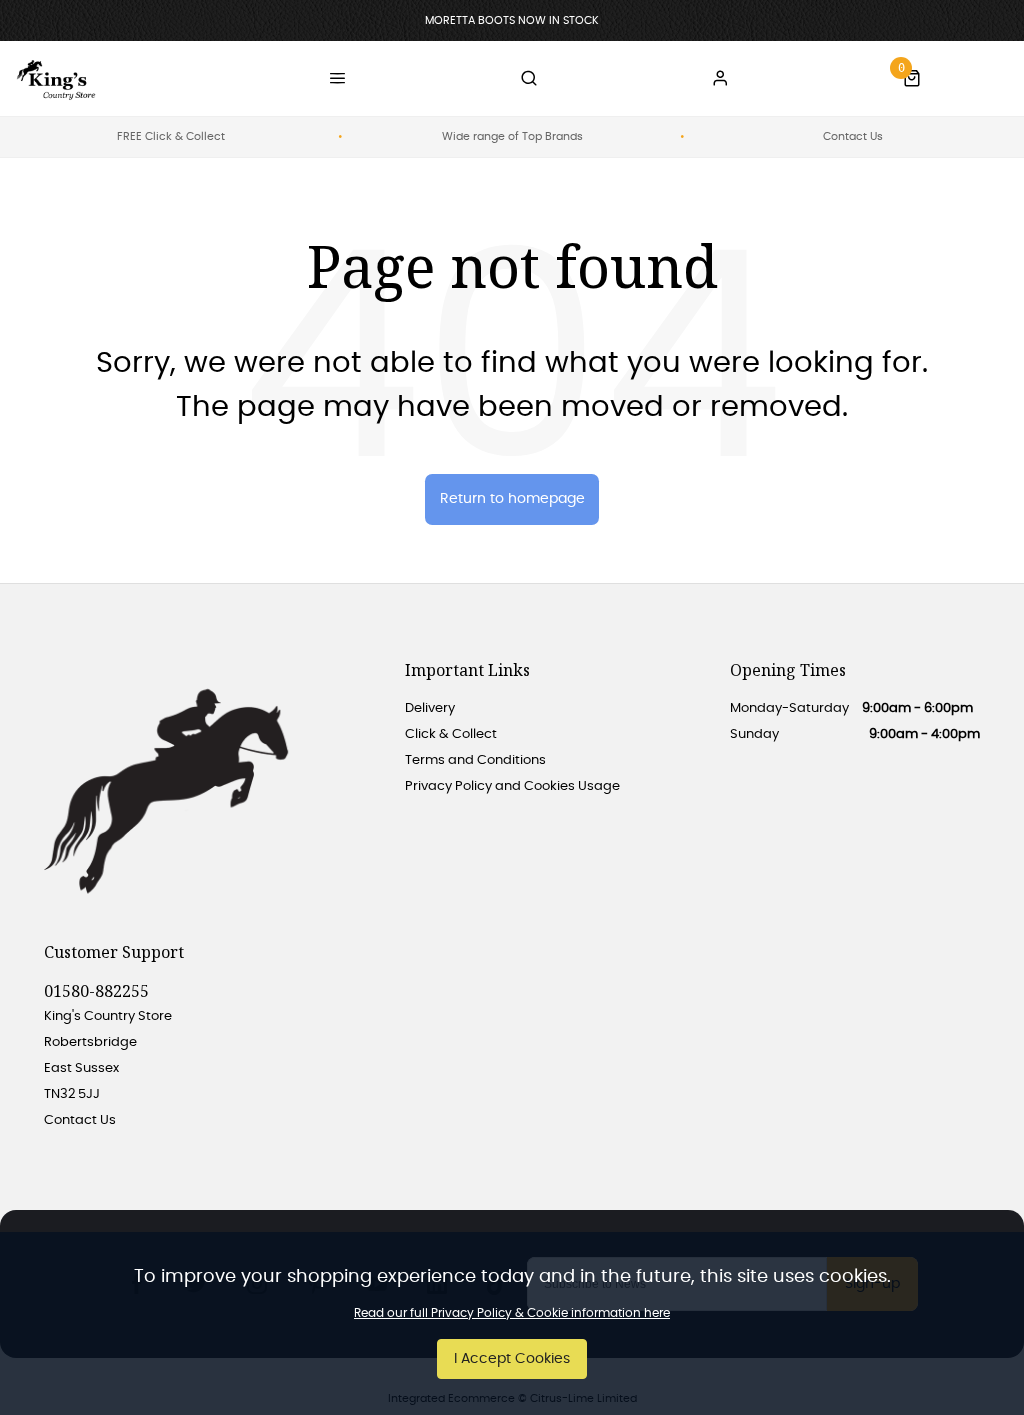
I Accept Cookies (512, 1358)
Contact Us (853, 136)
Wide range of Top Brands (512, 136)
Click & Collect (451, 734)
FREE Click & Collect (171, 136)
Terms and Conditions (475, 760)
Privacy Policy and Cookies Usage (512, 786)
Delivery (430, 708)
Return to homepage (512, 498)
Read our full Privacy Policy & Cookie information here (512, 1313)
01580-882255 (96, 991)
